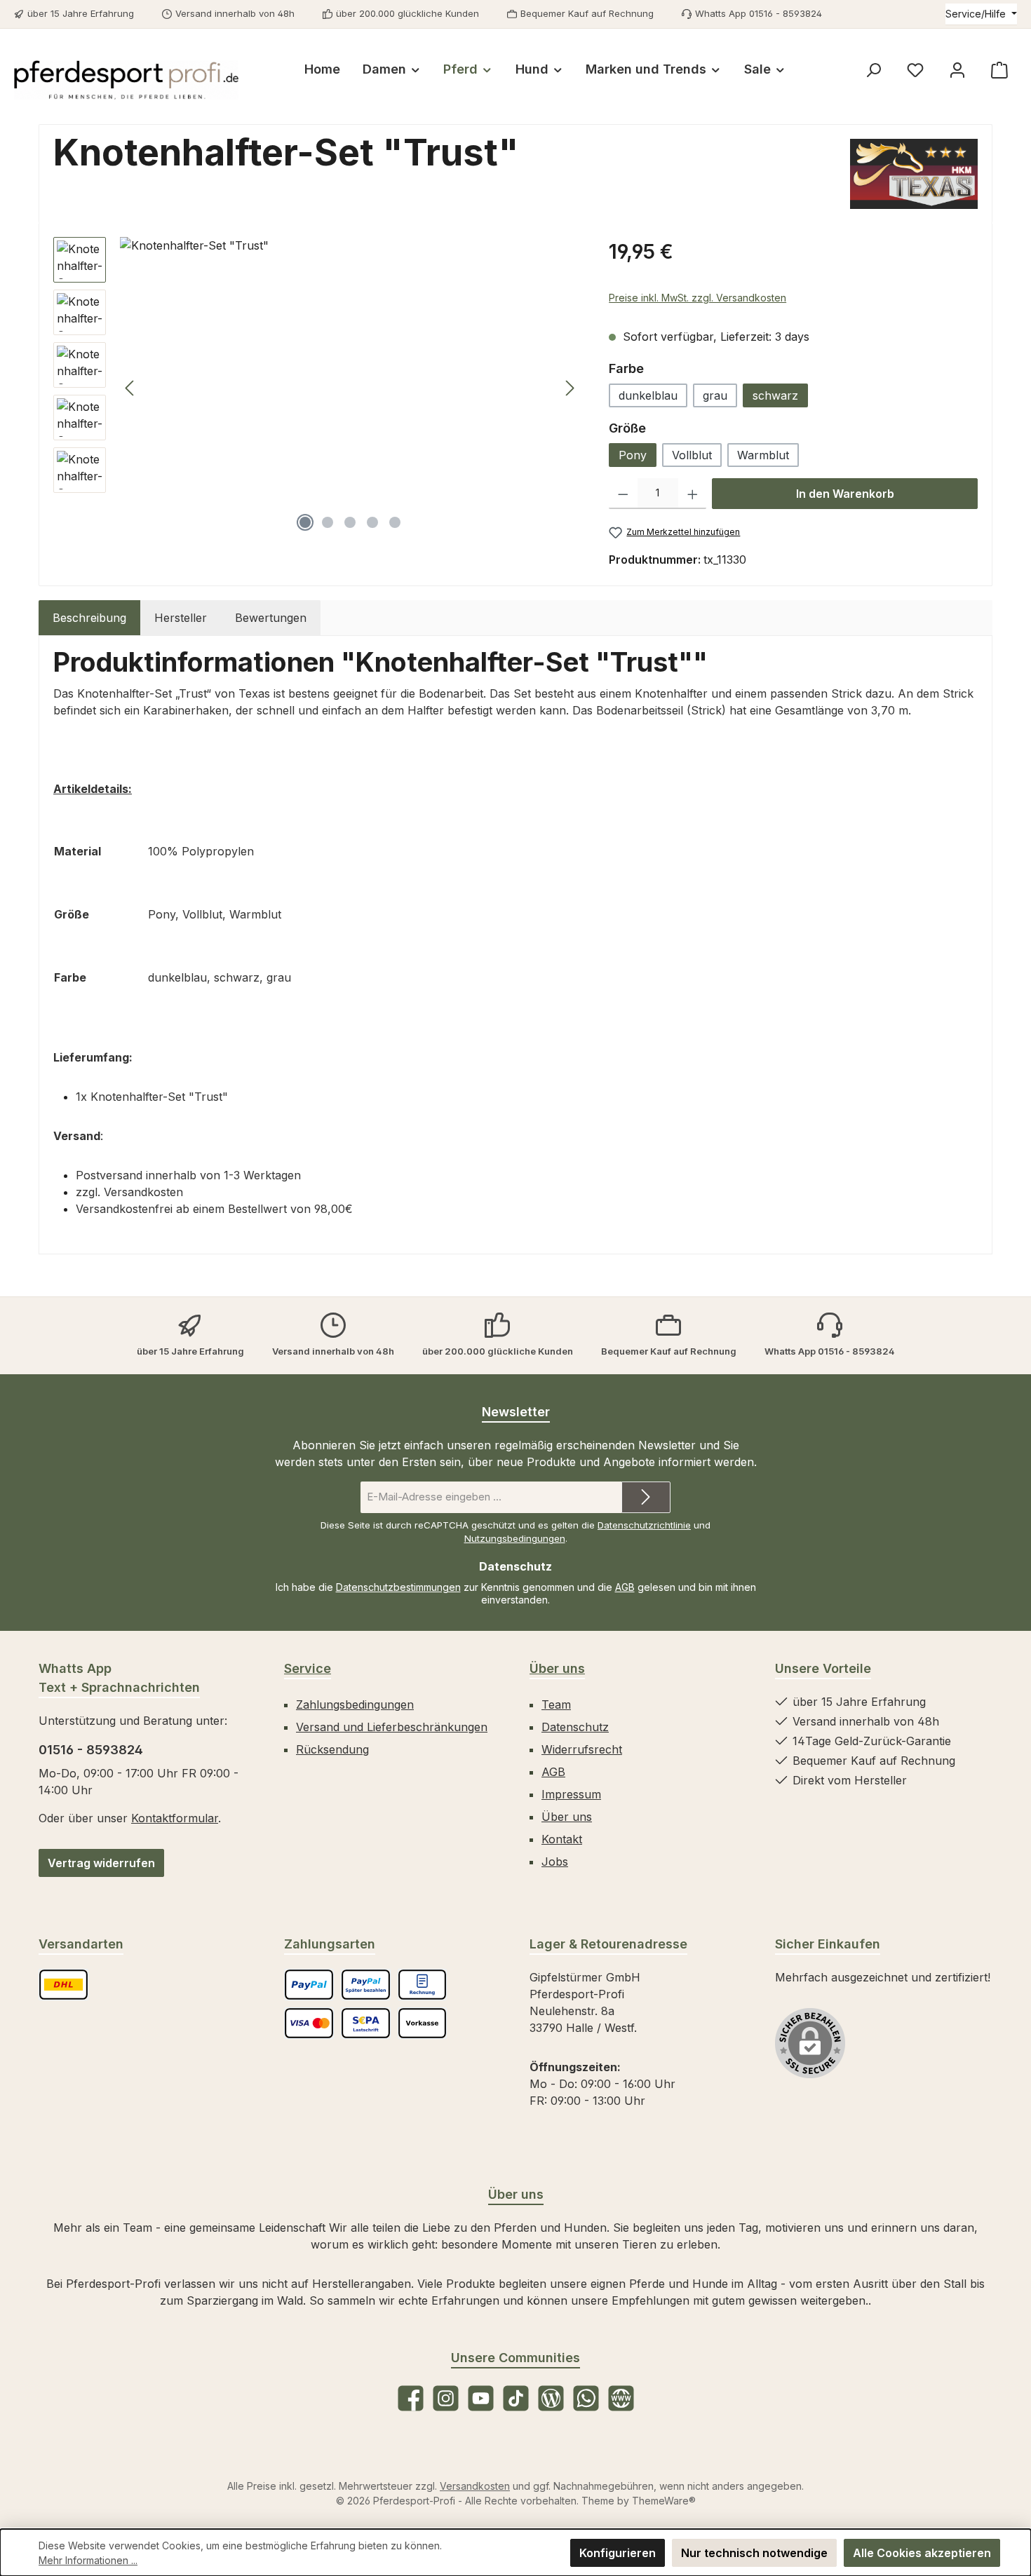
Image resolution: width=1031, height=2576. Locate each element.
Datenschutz (575, 1727)
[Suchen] (873, 70)
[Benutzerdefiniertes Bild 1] (63, 1985)
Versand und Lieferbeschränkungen (392, 1727)
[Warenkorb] (999, 70)
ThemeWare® (664, 2501)
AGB (625, 1587)
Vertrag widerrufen (101, 1863)
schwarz (775, 395)
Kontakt (562, 1839)
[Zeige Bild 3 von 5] (350, 522)
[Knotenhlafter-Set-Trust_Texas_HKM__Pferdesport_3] (350, 388)
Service (308, 1668)
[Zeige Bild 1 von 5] (305, 522)
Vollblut (692, 455)
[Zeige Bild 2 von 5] (328, 522)
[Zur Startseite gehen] (126, 80)
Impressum (571, 1794)
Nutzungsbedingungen (515, 1538)
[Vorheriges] (130, 388)
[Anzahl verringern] (623, 494)
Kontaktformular (175, 1818)
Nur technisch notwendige (754, 2553)
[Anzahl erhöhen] (693, 494)
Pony (633, 455)
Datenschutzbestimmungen (398, 1587)
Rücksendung (332, 1749)
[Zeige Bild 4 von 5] (372, 522)
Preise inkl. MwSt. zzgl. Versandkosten (698, 298)
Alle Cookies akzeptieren (922, 2553)
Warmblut (763, 455)
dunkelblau (648, 395)
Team (556, 1704)
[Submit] (646, 1497)
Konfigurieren (618, 2553)
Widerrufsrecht (582, 1749)
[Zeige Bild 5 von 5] (395, 522)
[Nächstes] (570, 388)
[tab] (89, 618)
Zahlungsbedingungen (355, 1704)
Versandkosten (475, 2486)
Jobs (555, 1862)
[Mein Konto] (957, 70)
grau (715, 395)
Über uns (557, 1668)
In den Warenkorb (845, 494)
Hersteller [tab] (181, 618)
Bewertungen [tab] (271, 618)
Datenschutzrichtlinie (644, 1525)
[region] (317, 388)
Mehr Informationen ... (88, 2560)
